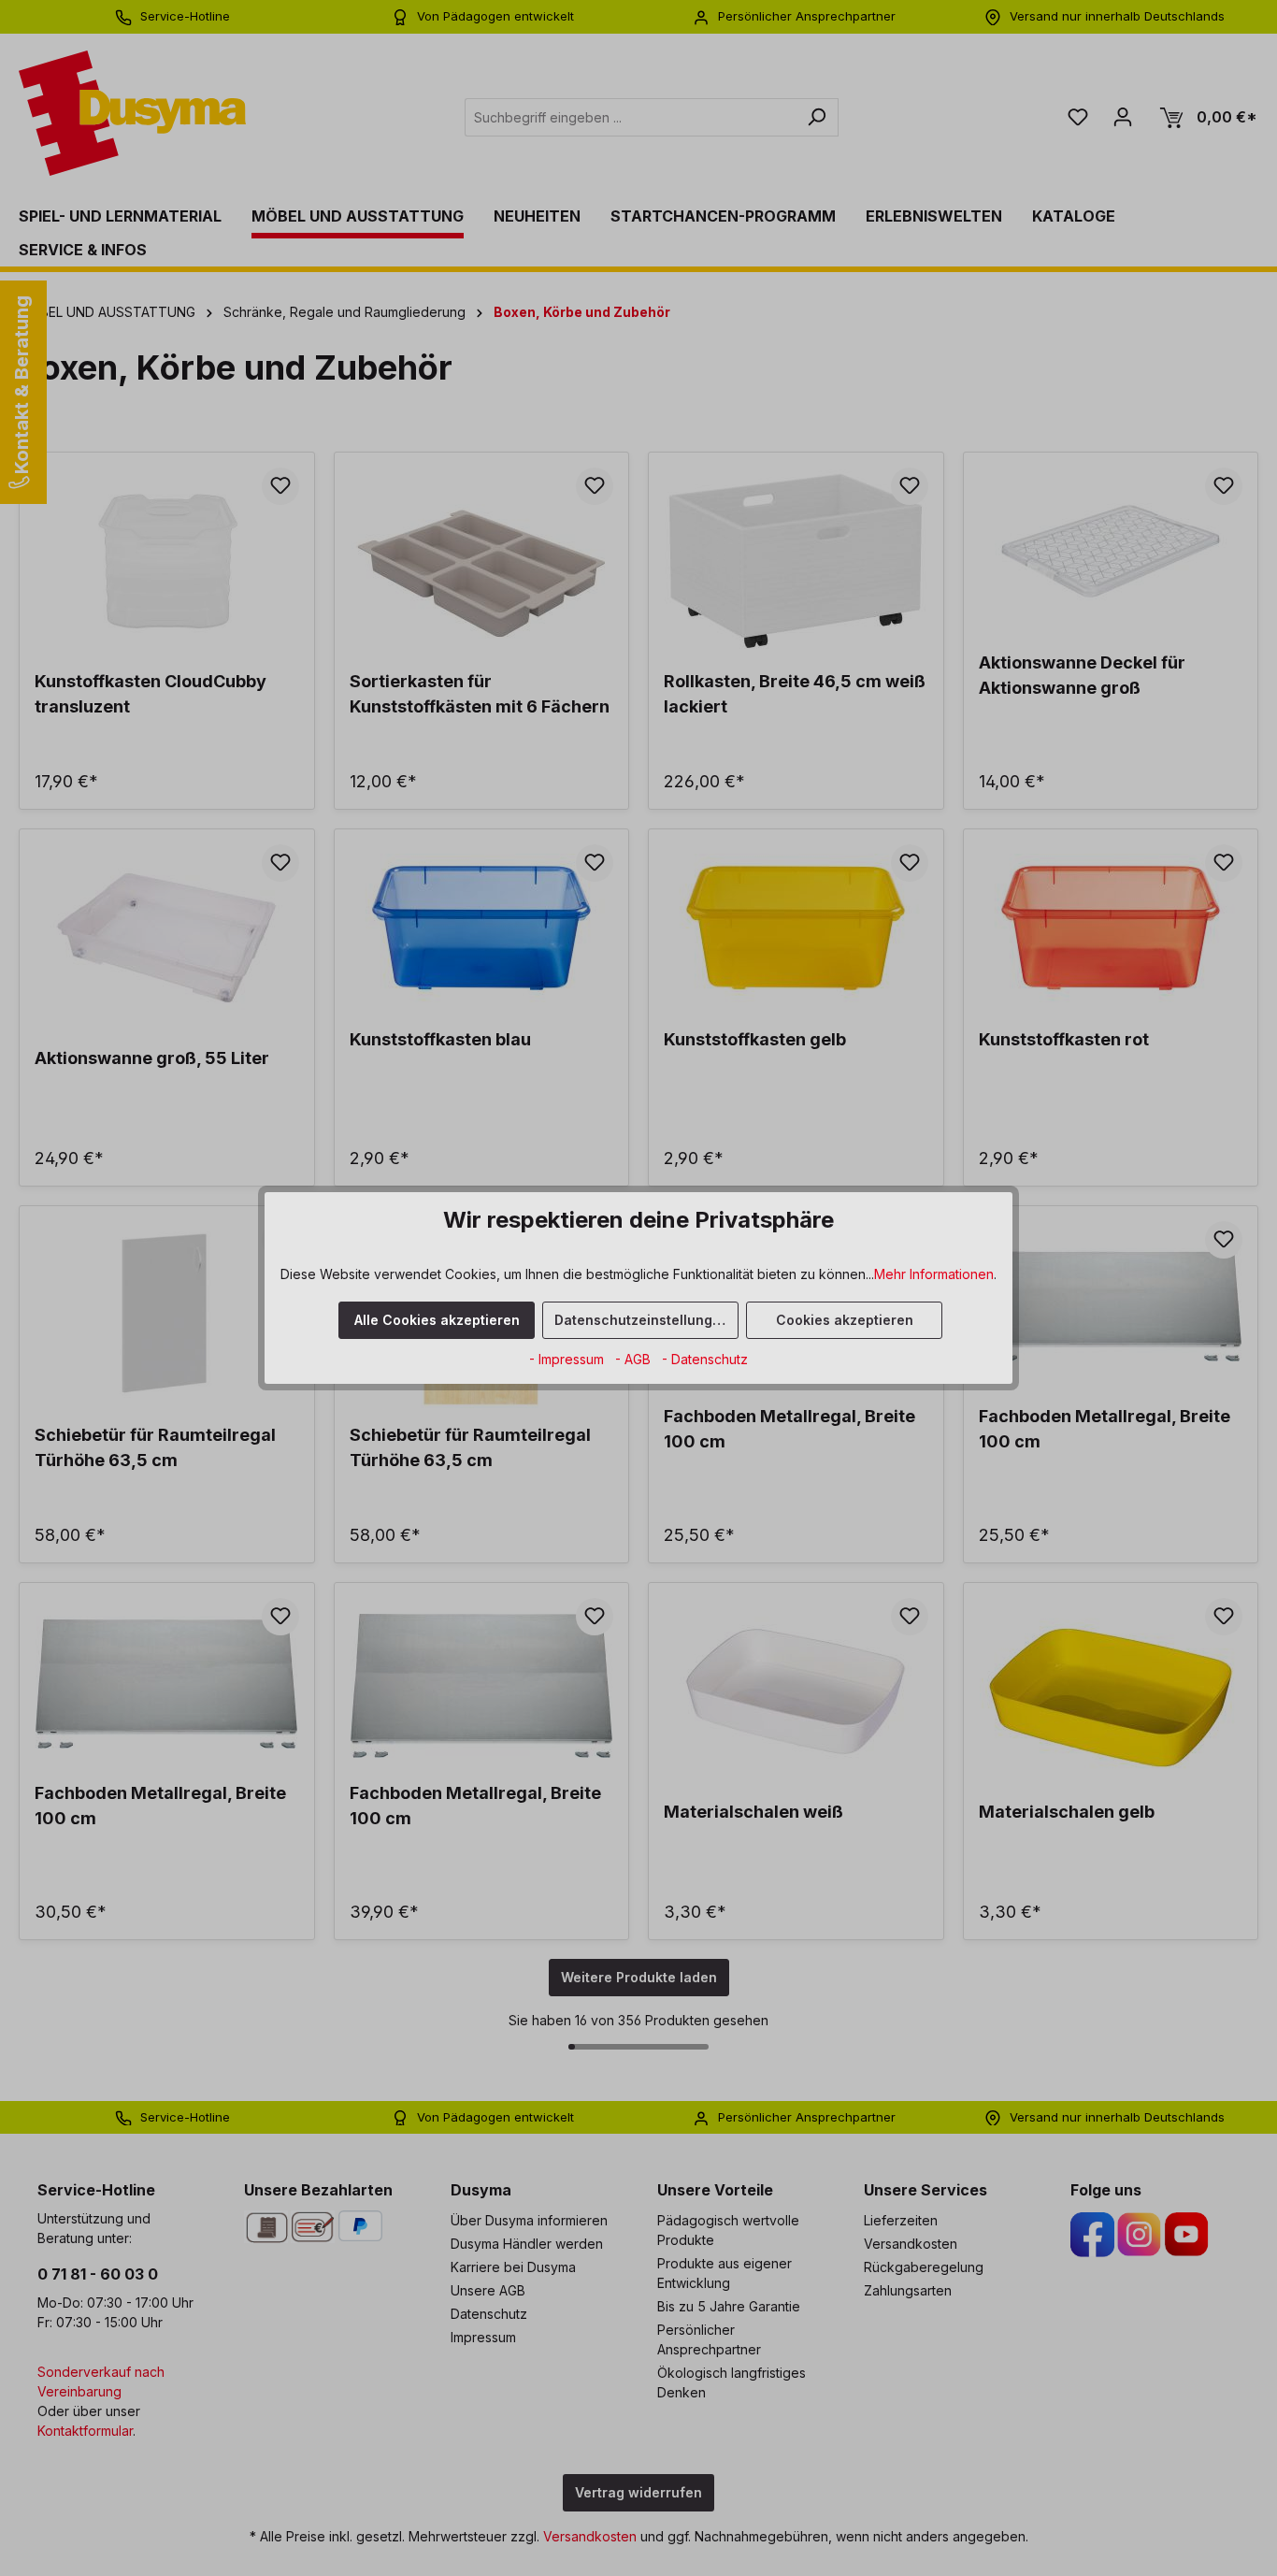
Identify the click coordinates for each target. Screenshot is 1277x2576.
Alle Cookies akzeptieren (437, 1320)
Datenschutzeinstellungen (642, 1320)
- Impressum (568, 1359)
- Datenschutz (705, 1359)
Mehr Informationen (934, 1274)
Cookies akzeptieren (845, 1320)
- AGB (635, 1359)
